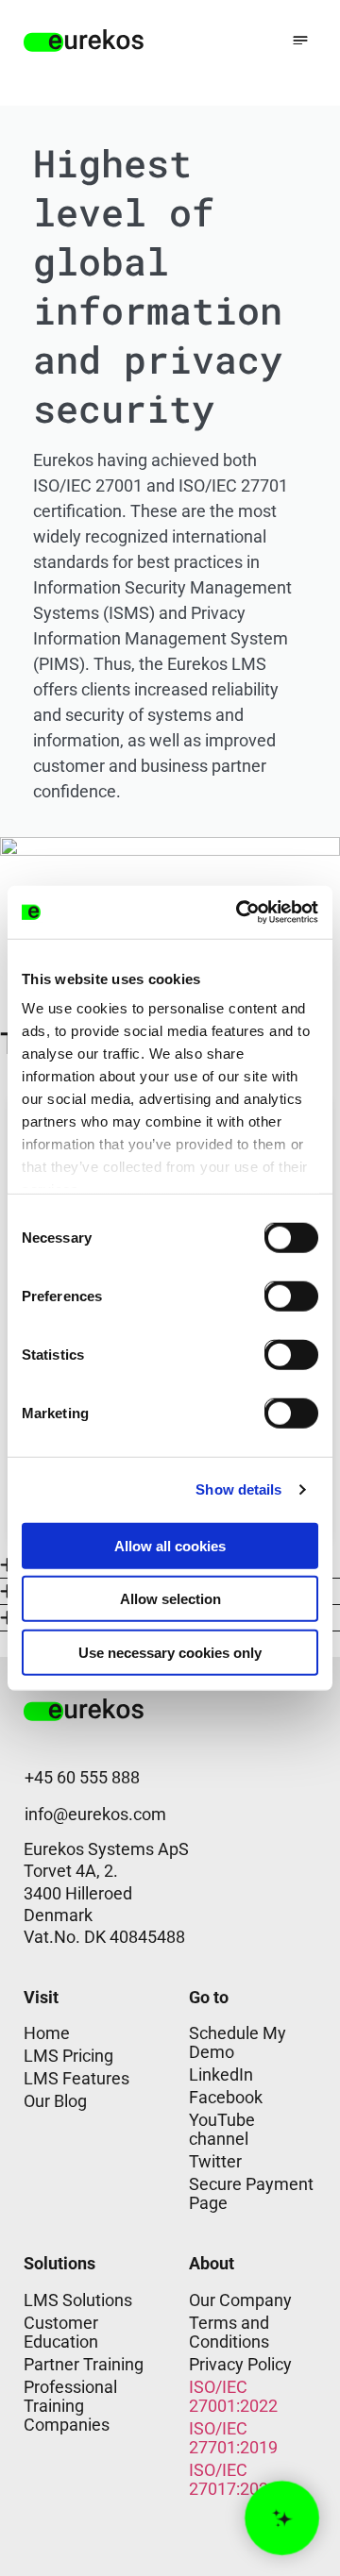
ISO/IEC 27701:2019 (233, 2438)
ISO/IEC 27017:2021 (233, 2479)
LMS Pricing (68, 2056)
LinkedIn (221, 2074)
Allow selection (170, 1599)
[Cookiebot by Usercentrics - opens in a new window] (240, 912)
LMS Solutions (78, 2300)
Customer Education (61, 2332)
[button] (300, 40)
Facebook (226, 2097)
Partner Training (84, 2364)
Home (47, 2033)
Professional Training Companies (70, 2406)
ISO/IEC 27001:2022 (233, 2396)
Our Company (240, 2300)
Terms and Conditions (229, 2332)
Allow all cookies (170, 1545)
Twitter (215, 2161)
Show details (238, 1489)
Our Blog (55, 2101)
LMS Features (76, 2078)
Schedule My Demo (238, 2042)
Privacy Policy (240, 2364)
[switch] (277, 1292)
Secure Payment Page (251, 2193)
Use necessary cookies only (170, 1652)
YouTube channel (222, 2129)
